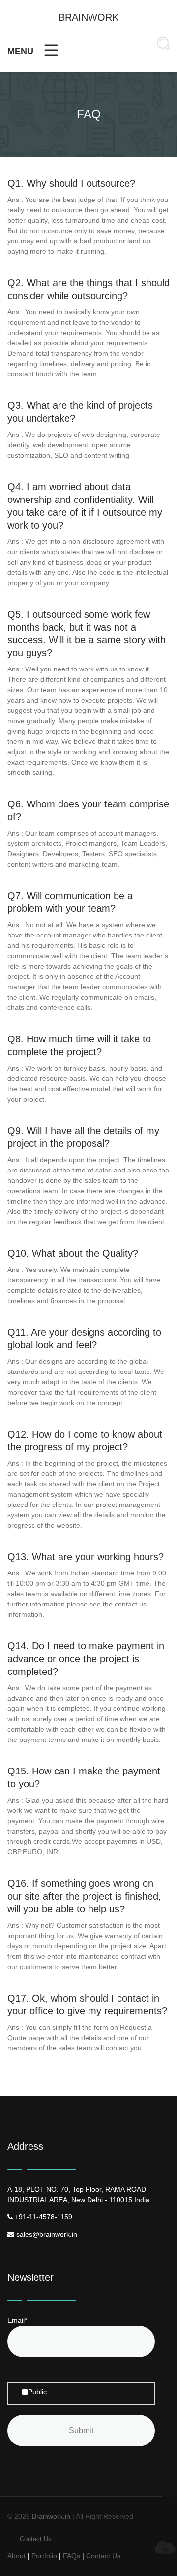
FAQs (72, 2556)
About (16, 2556)
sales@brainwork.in (46, 2234)
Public (37, 2392)
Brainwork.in (51, 2516)
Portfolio (44, 2556)
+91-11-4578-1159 (43, 2217)
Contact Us (36, 2539)
